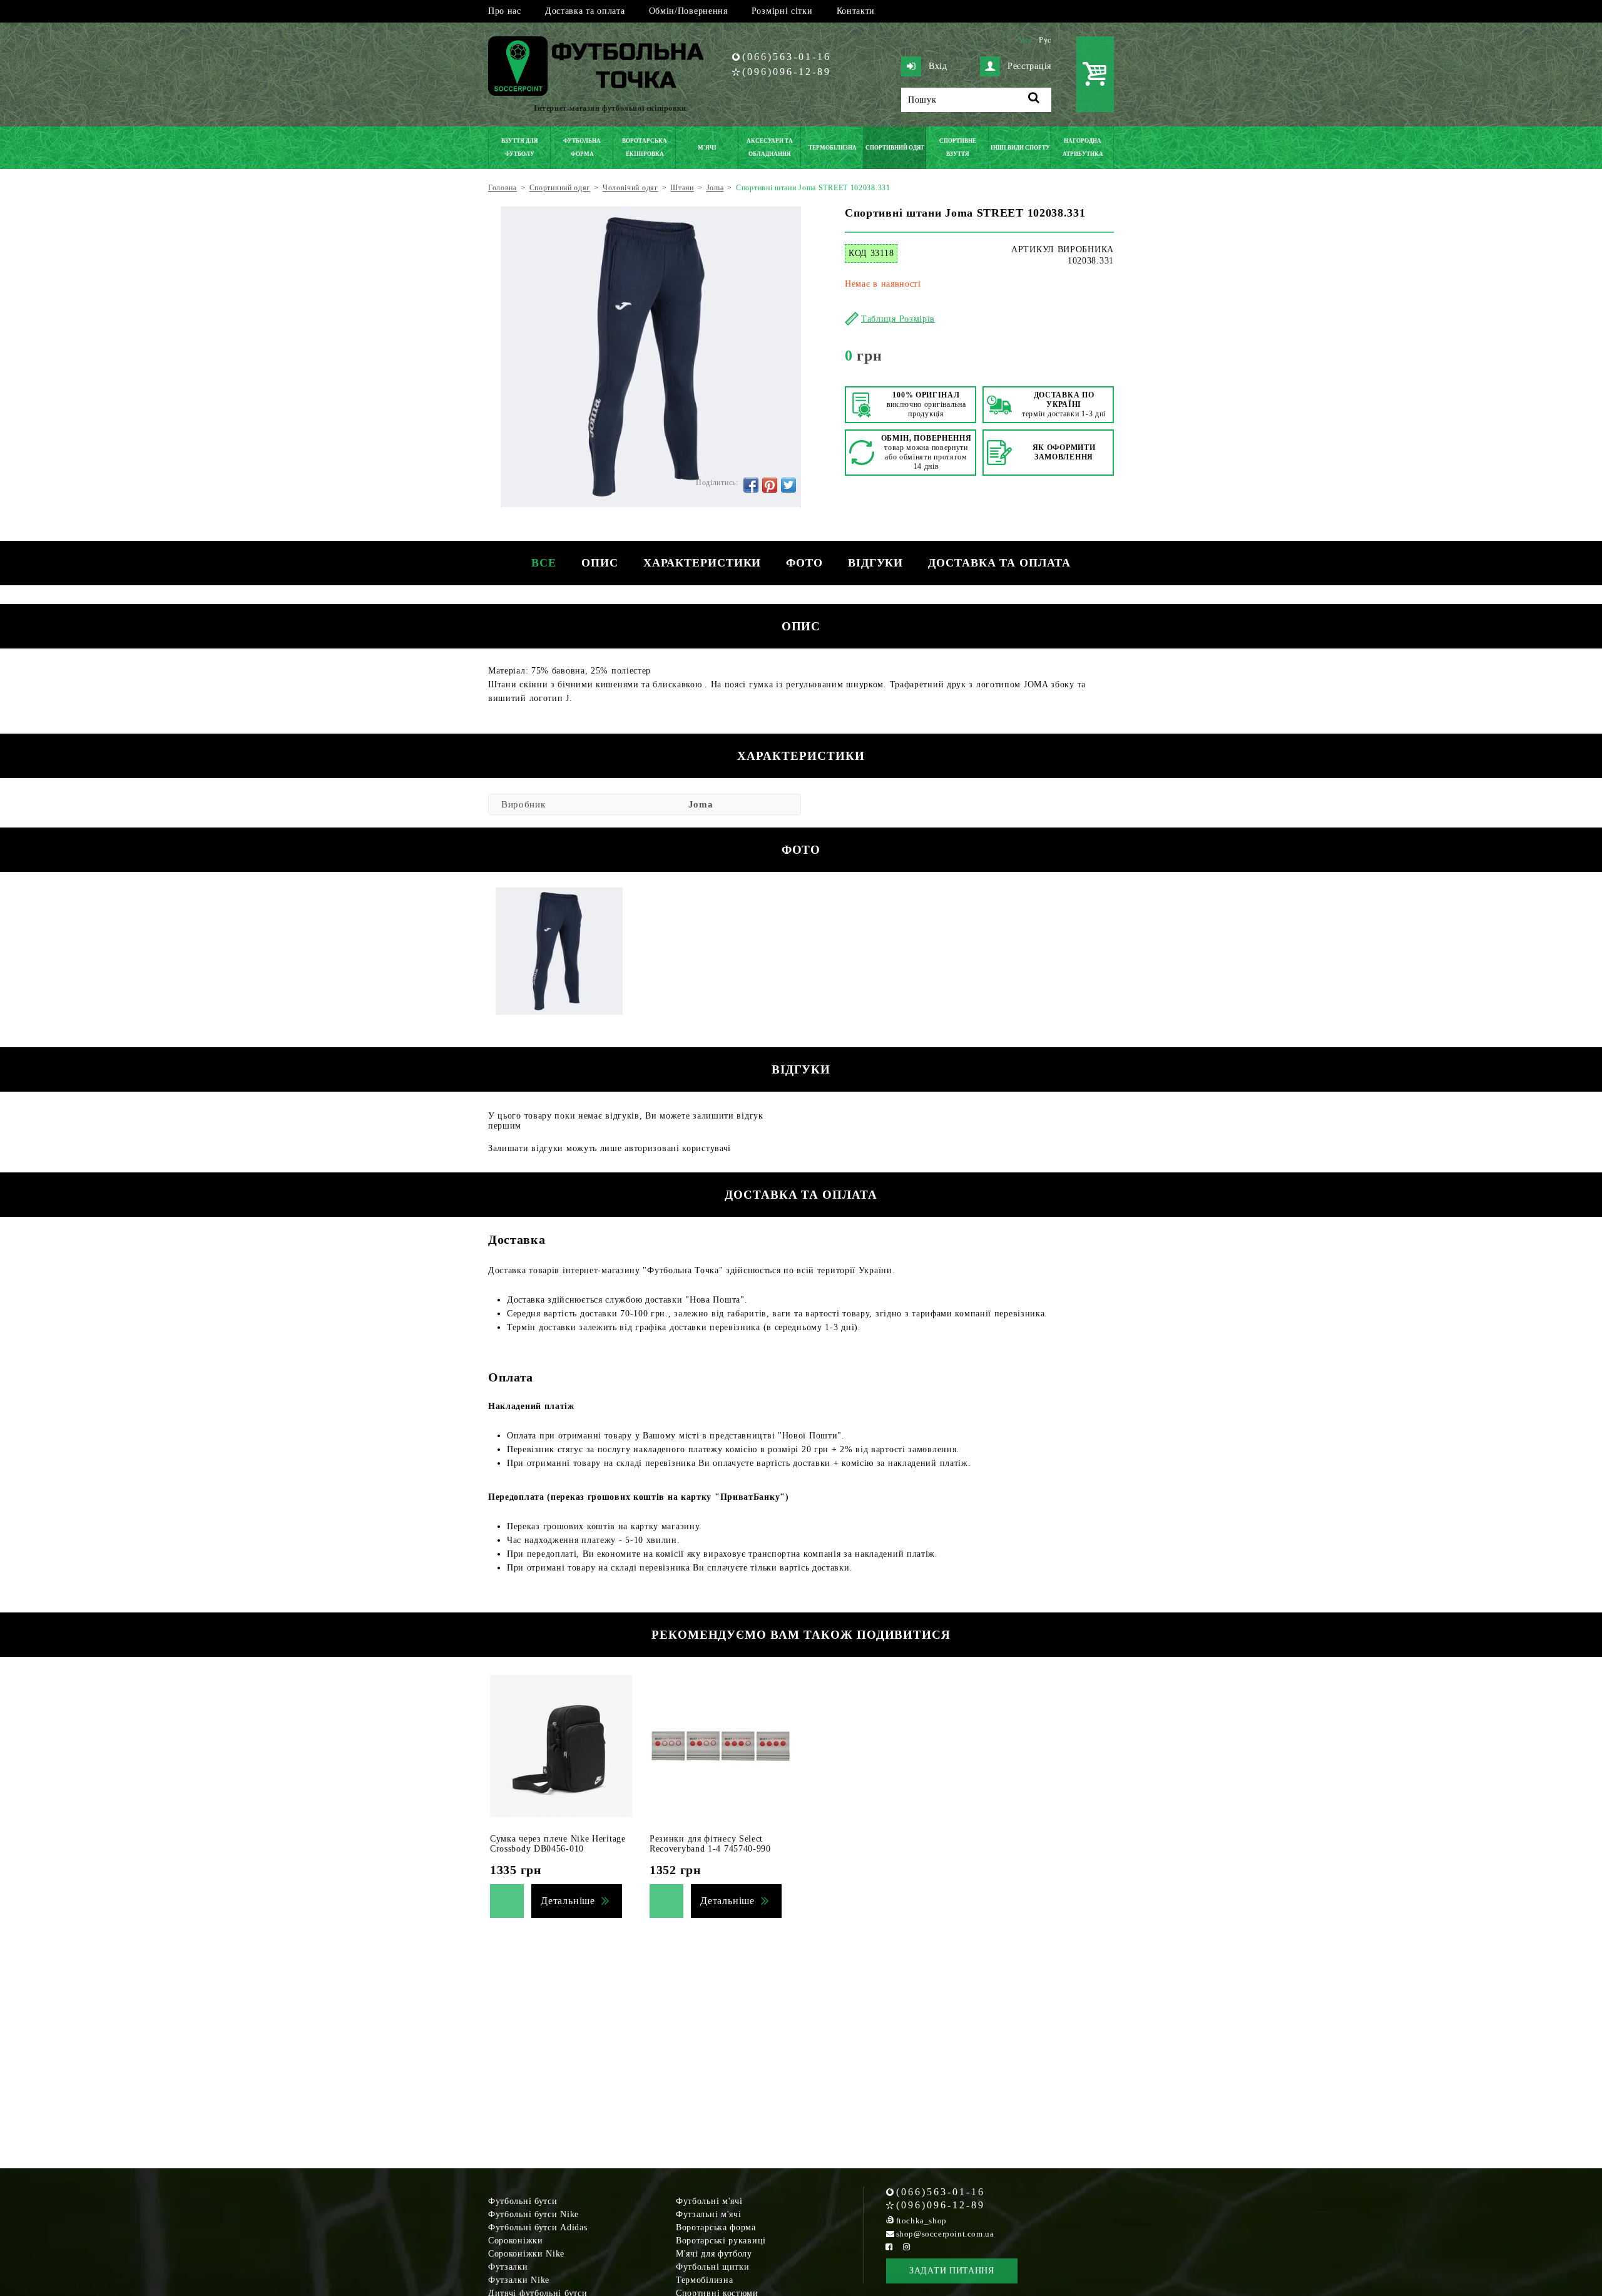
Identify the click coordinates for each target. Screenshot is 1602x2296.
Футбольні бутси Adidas (538, 2227)
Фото (804, 563)
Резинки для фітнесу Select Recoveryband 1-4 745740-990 (710, 1844)
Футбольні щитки (713, 2267)
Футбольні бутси (523, 2201)
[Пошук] (1034, 100)
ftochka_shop (921, 2221)
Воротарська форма (716, 2227)
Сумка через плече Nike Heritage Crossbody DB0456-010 (558, 1844)
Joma (701, 804)
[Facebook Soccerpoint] (889, 2247)
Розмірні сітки (782, 11)
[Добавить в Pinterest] (770, 485)
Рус (1045, 40)
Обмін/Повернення (688, 11)
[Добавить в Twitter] (788, 485)
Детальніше (568, 1901)
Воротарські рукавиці (721, 2241)
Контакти (856, 11)
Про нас (505, 11)
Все (544, 563)
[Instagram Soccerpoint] (907, 2247)
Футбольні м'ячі (709, 2201)
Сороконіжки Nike (526, 2254)
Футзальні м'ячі (709, 2214)
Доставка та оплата (585, 11)
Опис (600, 563)
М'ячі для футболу (714, 2254)
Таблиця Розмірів (898, 319)
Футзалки (508, 2267)
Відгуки (875, 563)
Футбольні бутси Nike (533, 2214)
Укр (1026, 40)
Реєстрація (1029, 66)
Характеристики (702, 563)
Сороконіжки (516, 2241)
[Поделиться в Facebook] (751, 485)
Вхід (938, 66)
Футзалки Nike (519, 2280)
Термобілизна (704, 2280)
